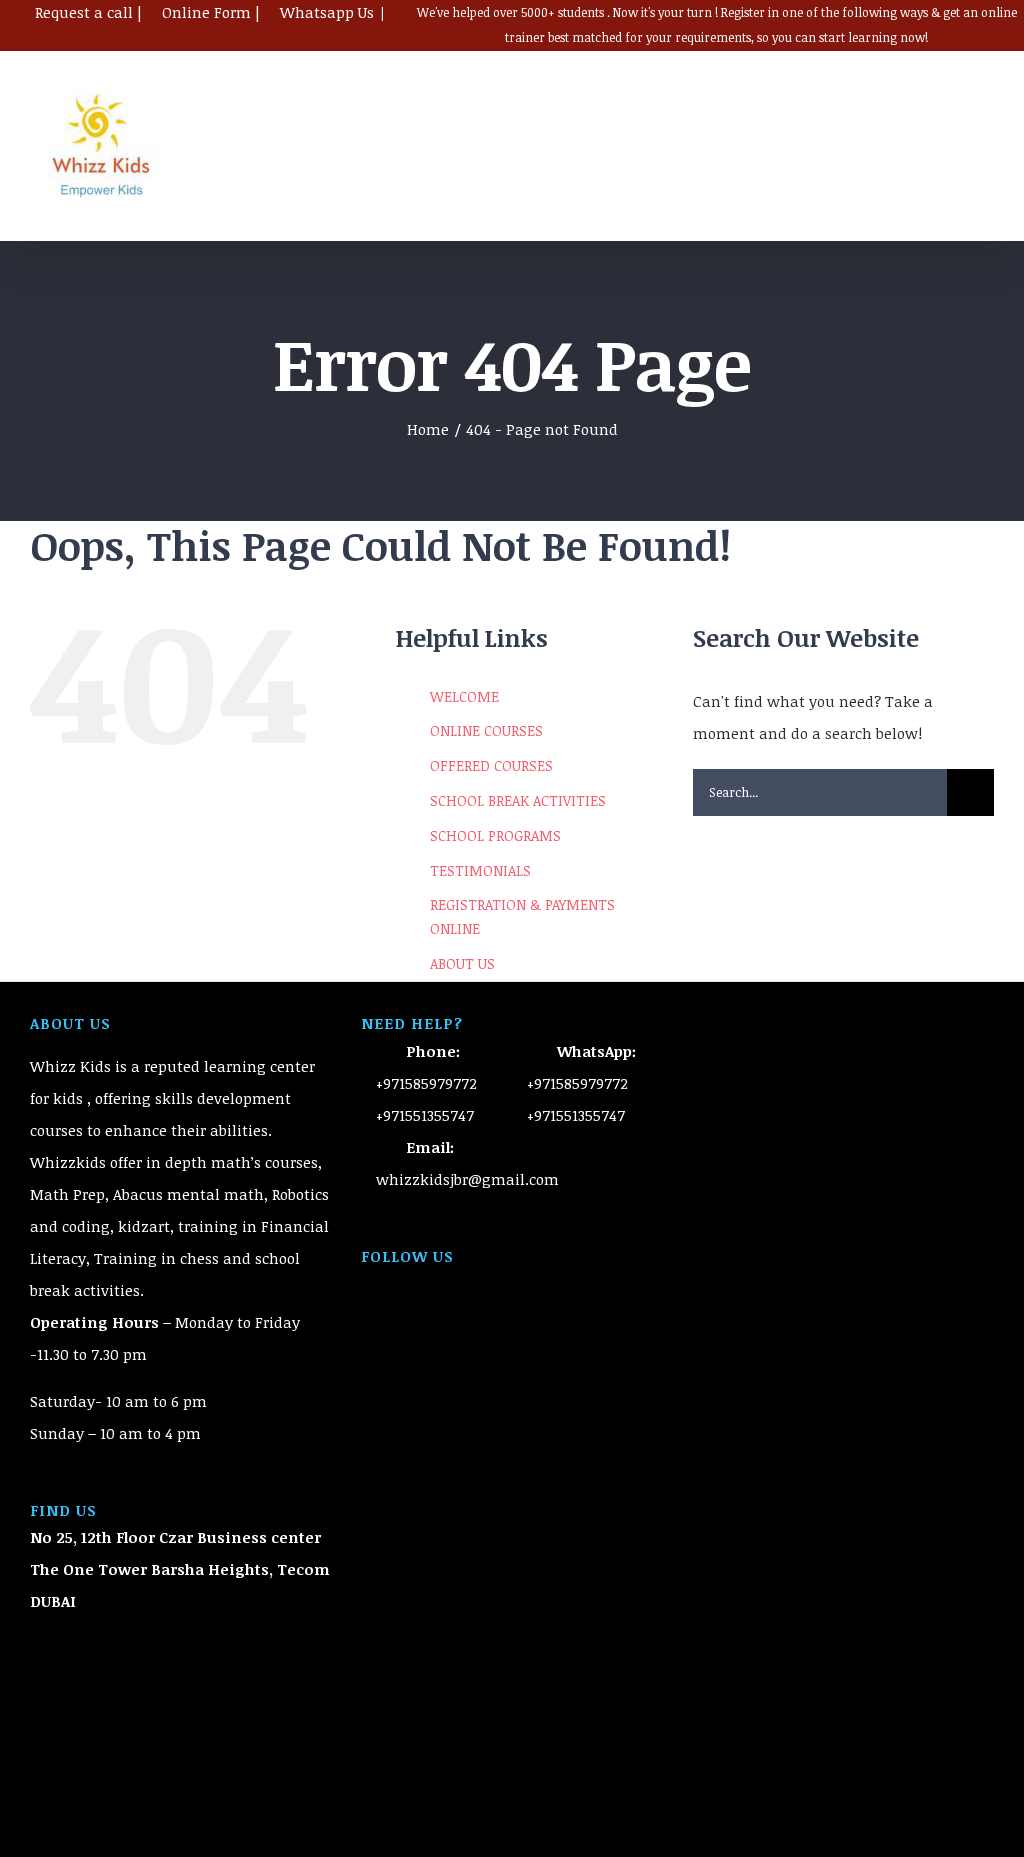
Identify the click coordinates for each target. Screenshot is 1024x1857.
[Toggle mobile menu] (986, 119)
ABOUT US (462, 963)
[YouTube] (512, 1284)
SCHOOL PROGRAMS (495, 835)
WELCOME (464, 696)
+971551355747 (425, 1115)
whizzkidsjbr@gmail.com (467, 1179)
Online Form (206, 12)
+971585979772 (426, 1083)
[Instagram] (539, 1284)
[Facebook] (485, 1284)
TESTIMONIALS (480, 870)
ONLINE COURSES (486, 730)
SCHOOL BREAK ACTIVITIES (518, 800)
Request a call (84, 12)
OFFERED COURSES (491, 765)
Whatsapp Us (327, 12)
